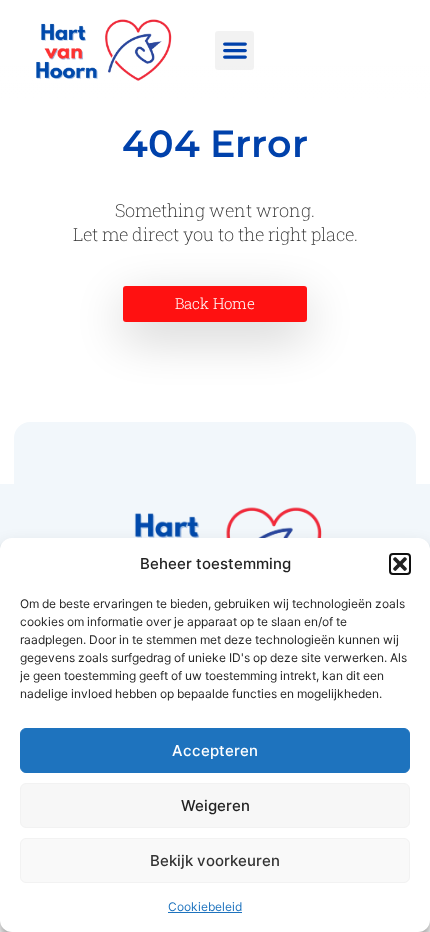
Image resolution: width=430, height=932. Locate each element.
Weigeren (215, 805)
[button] (400, 564)
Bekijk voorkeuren (215, 860)
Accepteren (215, 750)
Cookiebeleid (205, 906)
